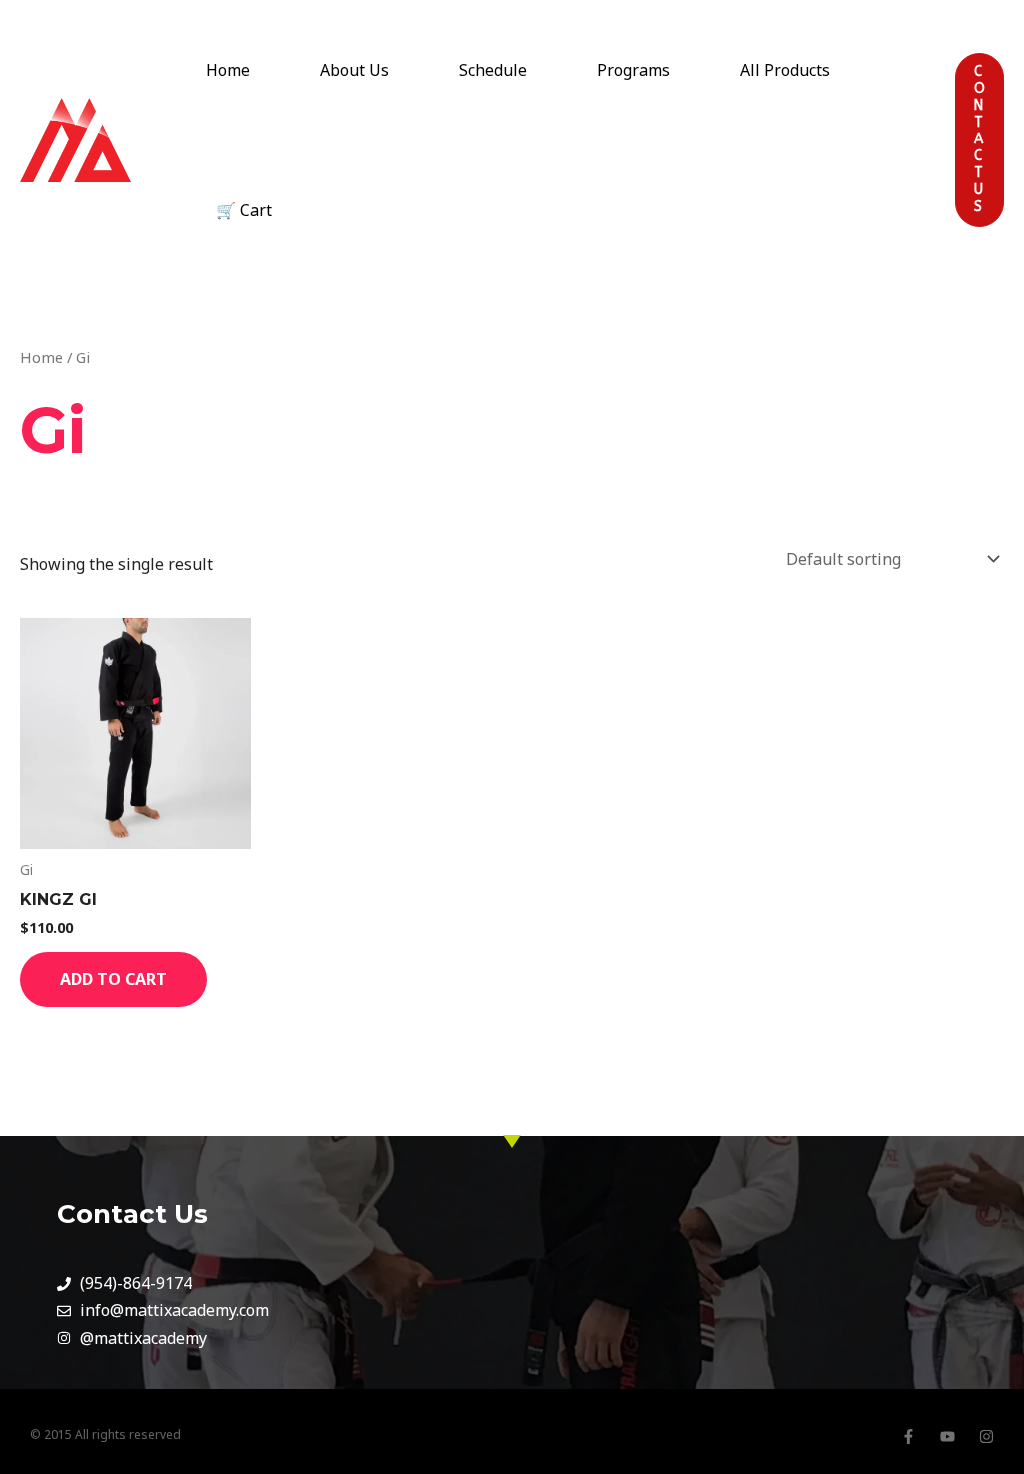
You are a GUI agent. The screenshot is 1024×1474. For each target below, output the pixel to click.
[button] (979, 205)
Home (228, 70)
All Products (785, 70)
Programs (633, 70)
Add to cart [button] (113, 979)
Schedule (493, 70)
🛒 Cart (244, 210)
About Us (354, 70)
